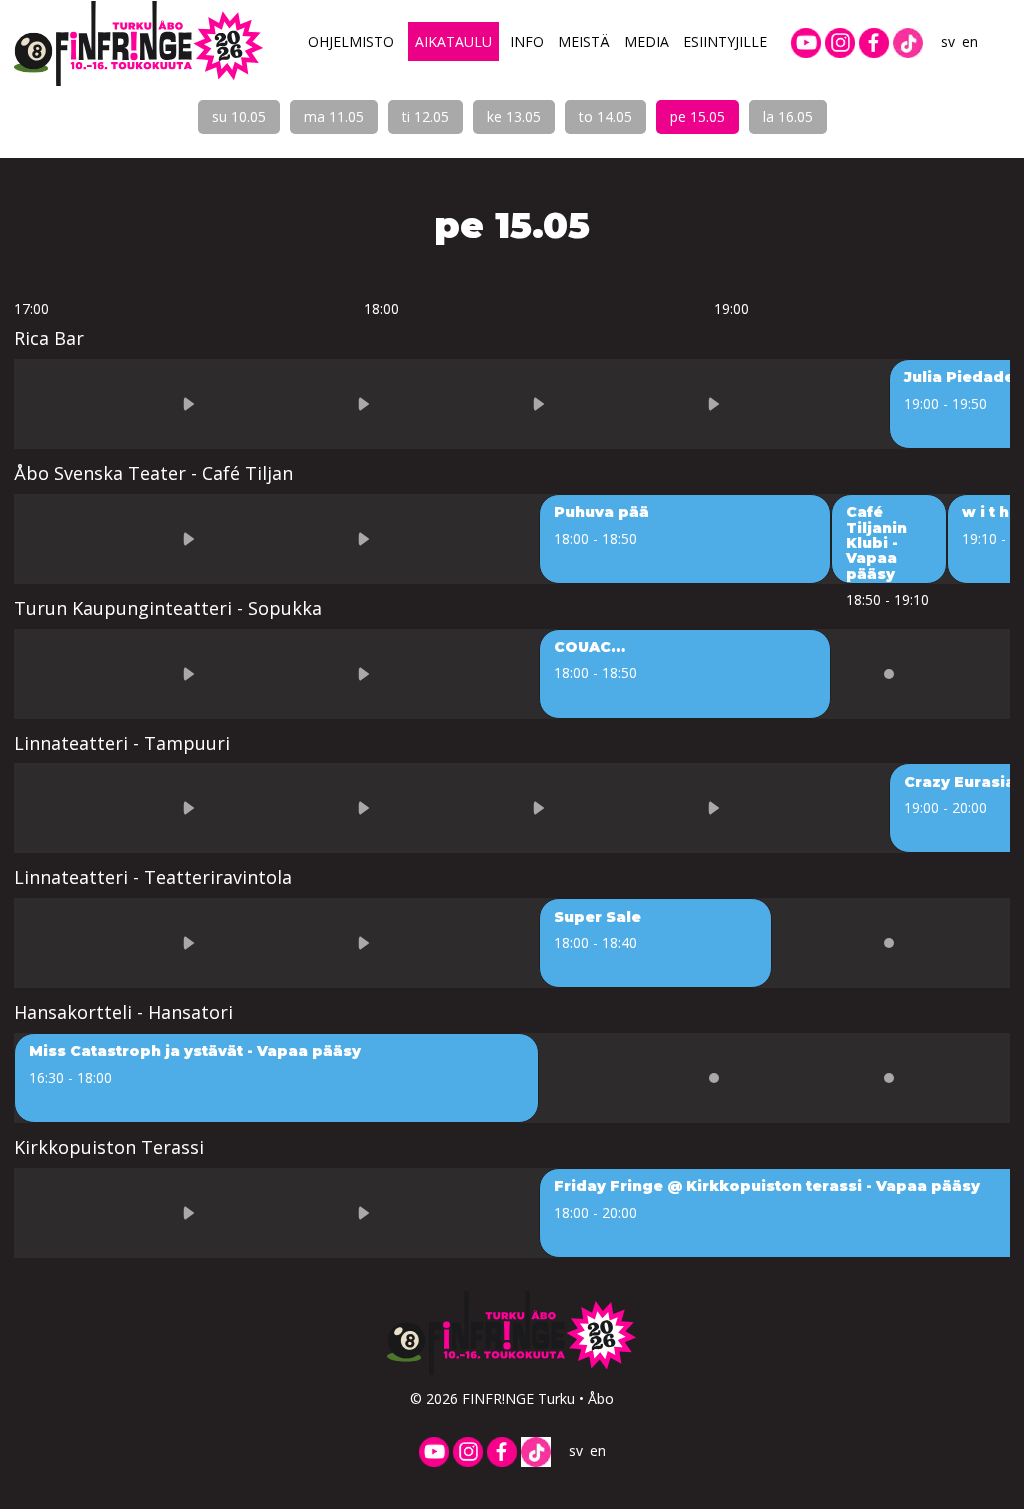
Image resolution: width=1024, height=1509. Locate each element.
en (970, 41)
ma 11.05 (334, 116)
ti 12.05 (425, 116)
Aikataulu (453, 41)
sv (948, 41)
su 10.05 (239, 116)
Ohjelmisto (351, 41)
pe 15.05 (697, 116)
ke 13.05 (514, 116)
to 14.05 (605, 116)
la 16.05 (788, 116)
